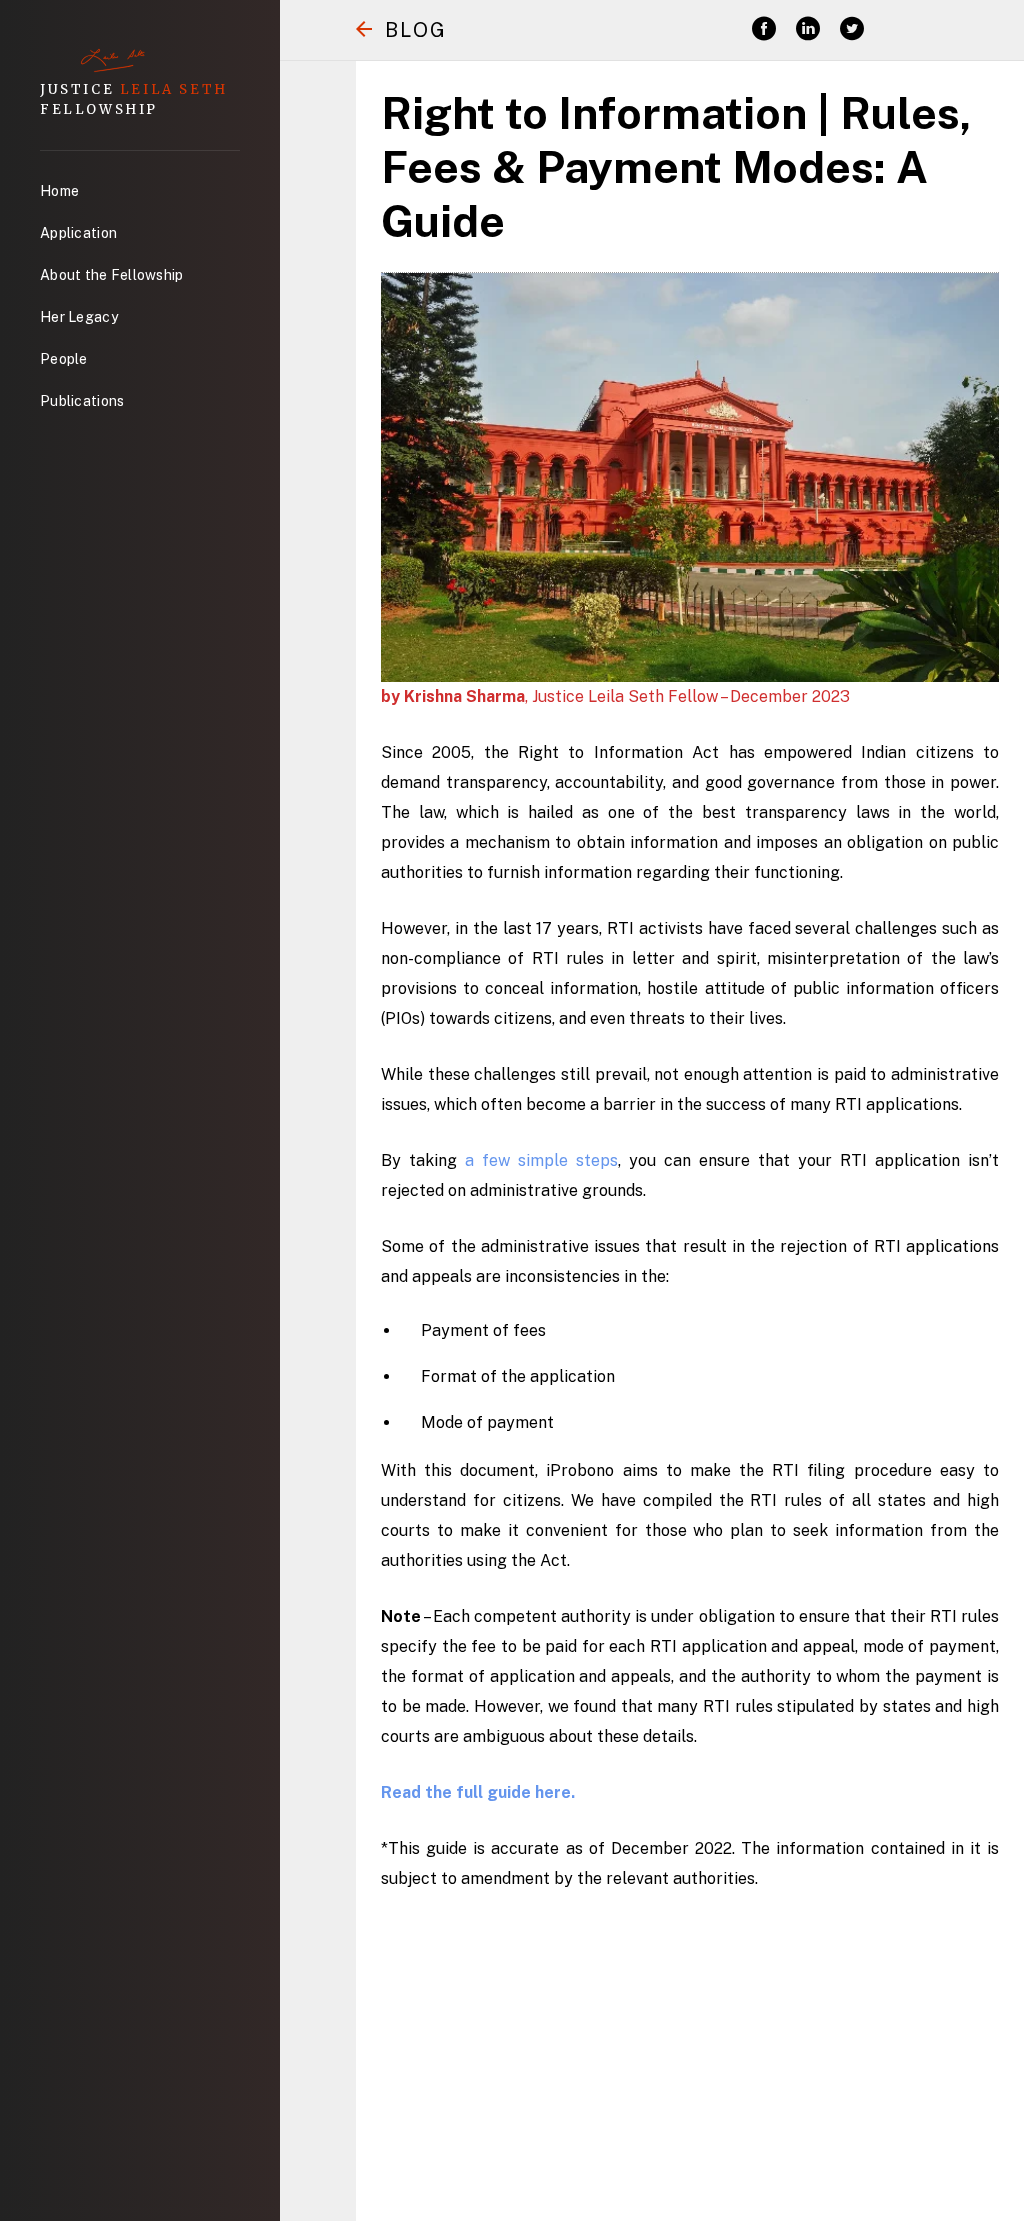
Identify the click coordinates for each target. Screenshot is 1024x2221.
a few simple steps (541, 1160)
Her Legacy (79, 317)
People (64, 359)
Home (59, 191)
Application (78, 233)
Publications (82, 401)
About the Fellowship (112, 275)
